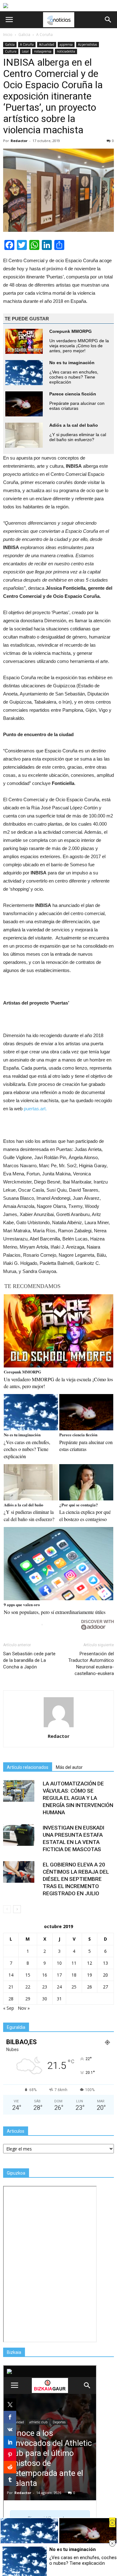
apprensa (66, 44)
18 (74, 1975)
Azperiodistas (88, 44)
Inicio (8, 35)
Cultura (11, 51)
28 (11, 1999)
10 (59, 1963)
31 (59, 1999)
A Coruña (27, 44)
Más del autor (69, 1767)
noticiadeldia (66, 51)
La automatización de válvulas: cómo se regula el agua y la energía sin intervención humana (78, 1798)
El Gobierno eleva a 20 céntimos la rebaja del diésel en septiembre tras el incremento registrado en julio (76, 1879)
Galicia (10, 44)
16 (45, 1975)
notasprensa (43, 51)
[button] (108, 20)
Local (25, 51)
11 (74, 1963)
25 (74, 1987)
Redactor (19, 141)
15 (28, 1975)
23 (45, 1987)
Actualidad (47, 44)
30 (45, 1999)
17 (59, 1975)
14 (11, 1975)
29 (28, 1999)
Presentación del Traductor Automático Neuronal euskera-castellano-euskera (91, 1664)
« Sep (9, 2008)
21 (11, 1987)
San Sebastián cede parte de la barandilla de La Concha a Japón (29, 1660)
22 (28, 1987)
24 (59, 1987)
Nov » (24, 2008)
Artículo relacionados (28, 1767)
